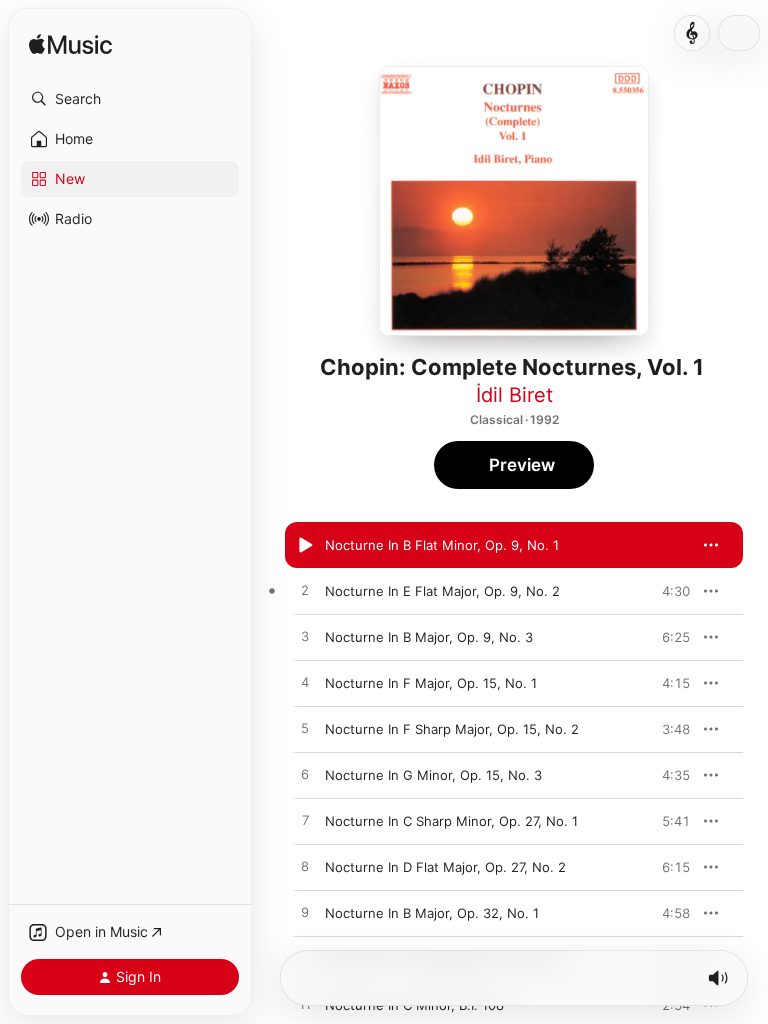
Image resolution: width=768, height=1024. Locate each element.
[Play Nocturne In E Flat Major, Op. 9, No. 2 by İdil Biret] (305, 591)
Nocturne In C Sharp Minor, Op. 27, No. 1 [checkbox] (451, 821)
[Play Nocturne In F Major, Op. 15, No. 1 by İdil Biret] (305, 683)
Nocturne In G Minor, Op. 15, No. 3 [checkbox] (433, 775)
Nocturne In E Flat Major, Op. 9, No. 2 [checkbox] (442, 591)
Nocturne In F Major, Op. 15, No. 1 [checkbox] (431, 683)
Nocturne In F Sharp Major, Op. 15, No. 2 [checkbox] (452, 729)
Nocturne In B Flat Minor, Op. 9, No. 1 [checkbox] (442, 545)
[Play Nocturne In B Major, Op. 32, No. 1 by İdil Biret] (305, 913)
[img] (70, 45)
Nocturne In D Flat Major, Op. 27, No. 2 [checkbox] (445, 867)
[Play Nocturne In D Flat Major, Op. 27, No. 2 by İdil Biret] (305, 867)
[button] (130, 99)
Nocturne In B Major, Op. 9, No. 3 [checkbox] (429, 637)
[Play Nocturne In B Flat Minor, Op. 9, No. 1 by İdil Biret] (305, 545)
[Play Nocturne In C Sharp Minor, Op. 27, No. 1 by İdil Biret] (305, 821)
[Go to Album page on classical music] (692, 33)
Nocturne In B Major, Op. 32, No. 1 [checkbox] (432, 913)
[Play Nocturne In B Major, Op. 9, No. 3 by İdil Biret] (305, 637)
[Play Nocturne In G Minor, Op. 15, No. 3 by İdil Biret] (305, 775)
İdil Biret (514, 395)
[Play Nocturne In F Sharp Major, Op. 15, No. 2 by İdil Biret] (305, 729)
